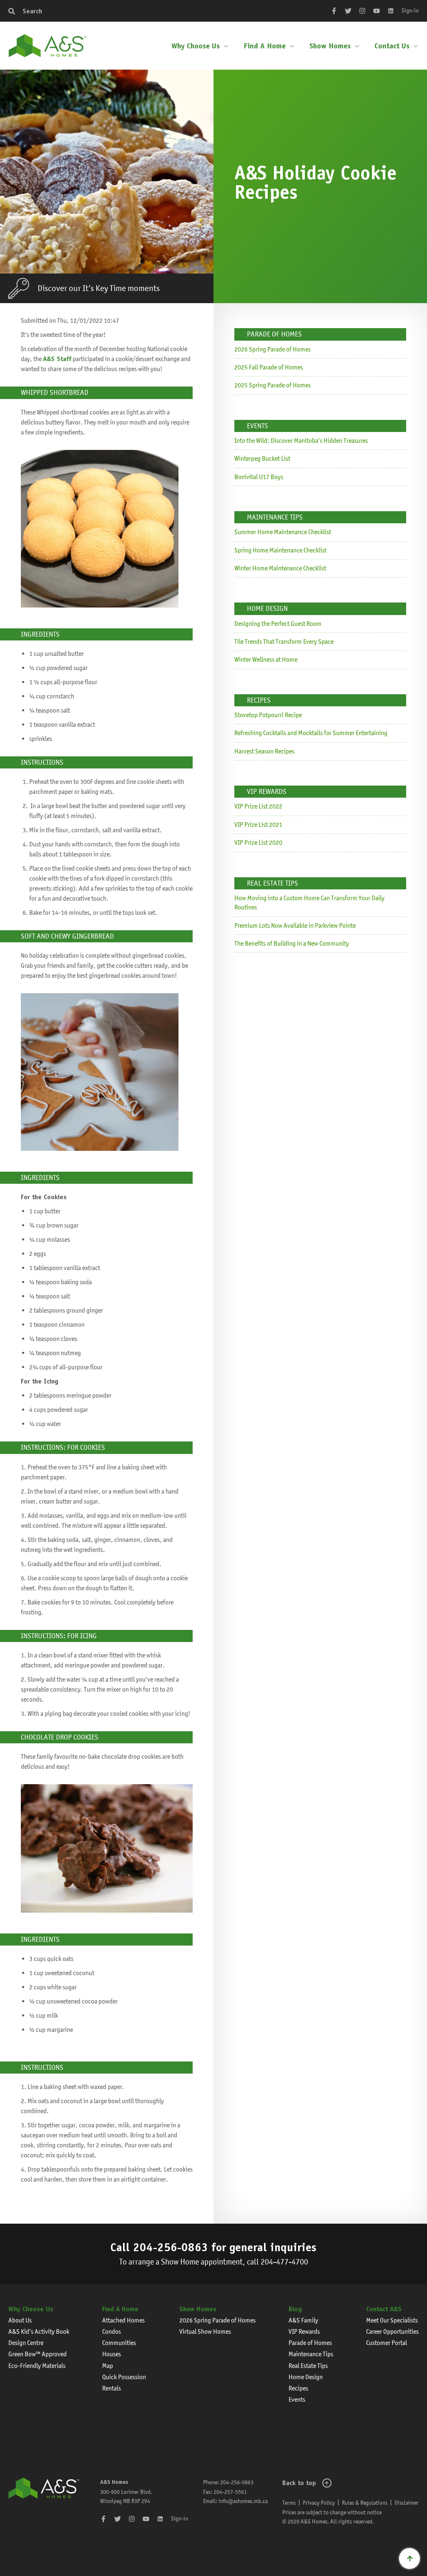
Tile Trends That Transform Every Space (284, 641)
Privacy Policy (319, 2503)
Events (297, 2399)
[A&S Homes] (48, 46)
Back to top (299, 2483)
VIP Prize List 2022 (258, 806)
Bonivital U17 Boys (259, 477)
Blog (295, 2309)
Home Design (306, 2377)
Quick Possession (124, 2377)
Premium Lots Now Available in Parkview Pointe (295, 925)
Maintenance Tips (311, 2354)
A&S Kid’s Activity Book (39, 2331)
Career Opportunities (392, 2331)
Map (108, 2366)
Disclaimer (407, 2503)
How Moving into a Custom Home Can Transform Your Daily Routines (309, 903)
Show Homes (330, 46)
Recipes (298, 2388)
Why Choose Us (196, 46)
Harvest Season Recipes (264, 751)
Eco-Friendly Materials (37, 2366)
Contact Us (392, 46)
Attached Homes (123, 2320)
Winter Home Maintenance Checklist (280, 568)
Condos (112, 2331)
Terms (289, 2503)
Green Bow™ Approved (38, 2354)
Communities (119, 2343)
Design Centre (26, 2343)
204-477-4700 (284, 2262)
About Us (20, 2320)
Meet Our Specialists (392, 2320)
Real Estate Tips (308, 2366)
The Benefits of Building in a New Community (292, 943)
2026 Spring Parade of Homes (273, 349)
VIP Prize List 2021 (258, 825)
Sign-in (410, 10)
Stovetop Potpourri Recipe (268, 715)
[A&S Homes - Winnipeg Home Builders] (44, 2502)
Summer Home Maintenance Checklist (283, 532)
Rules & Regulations (365, 2503)
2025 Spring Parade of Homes (273, 385)
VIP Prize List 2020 (258, 842)
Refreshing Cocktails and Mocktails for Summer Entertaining (311, 733)
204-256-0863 (171, 2247)
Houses (112, 2354)
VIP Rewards (304, 2331)
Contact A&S (384, 2309)
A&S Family (303, 2320)
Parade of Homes (310, 2343)
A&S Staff (57, 359)
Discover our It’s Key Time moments (99, 288)
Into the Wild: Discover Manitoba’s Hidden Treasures (301, 441)
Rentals (112, 2388)
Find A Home (265, 46)
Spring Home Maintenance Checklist (280, 550)
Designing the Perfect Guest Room (278, 624)
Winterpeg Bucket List (262, 458)
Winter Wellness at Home (266, 659)
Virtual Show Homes (205, 2331)
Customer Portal (387, 2343)
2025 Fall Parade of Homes (269, 367)
